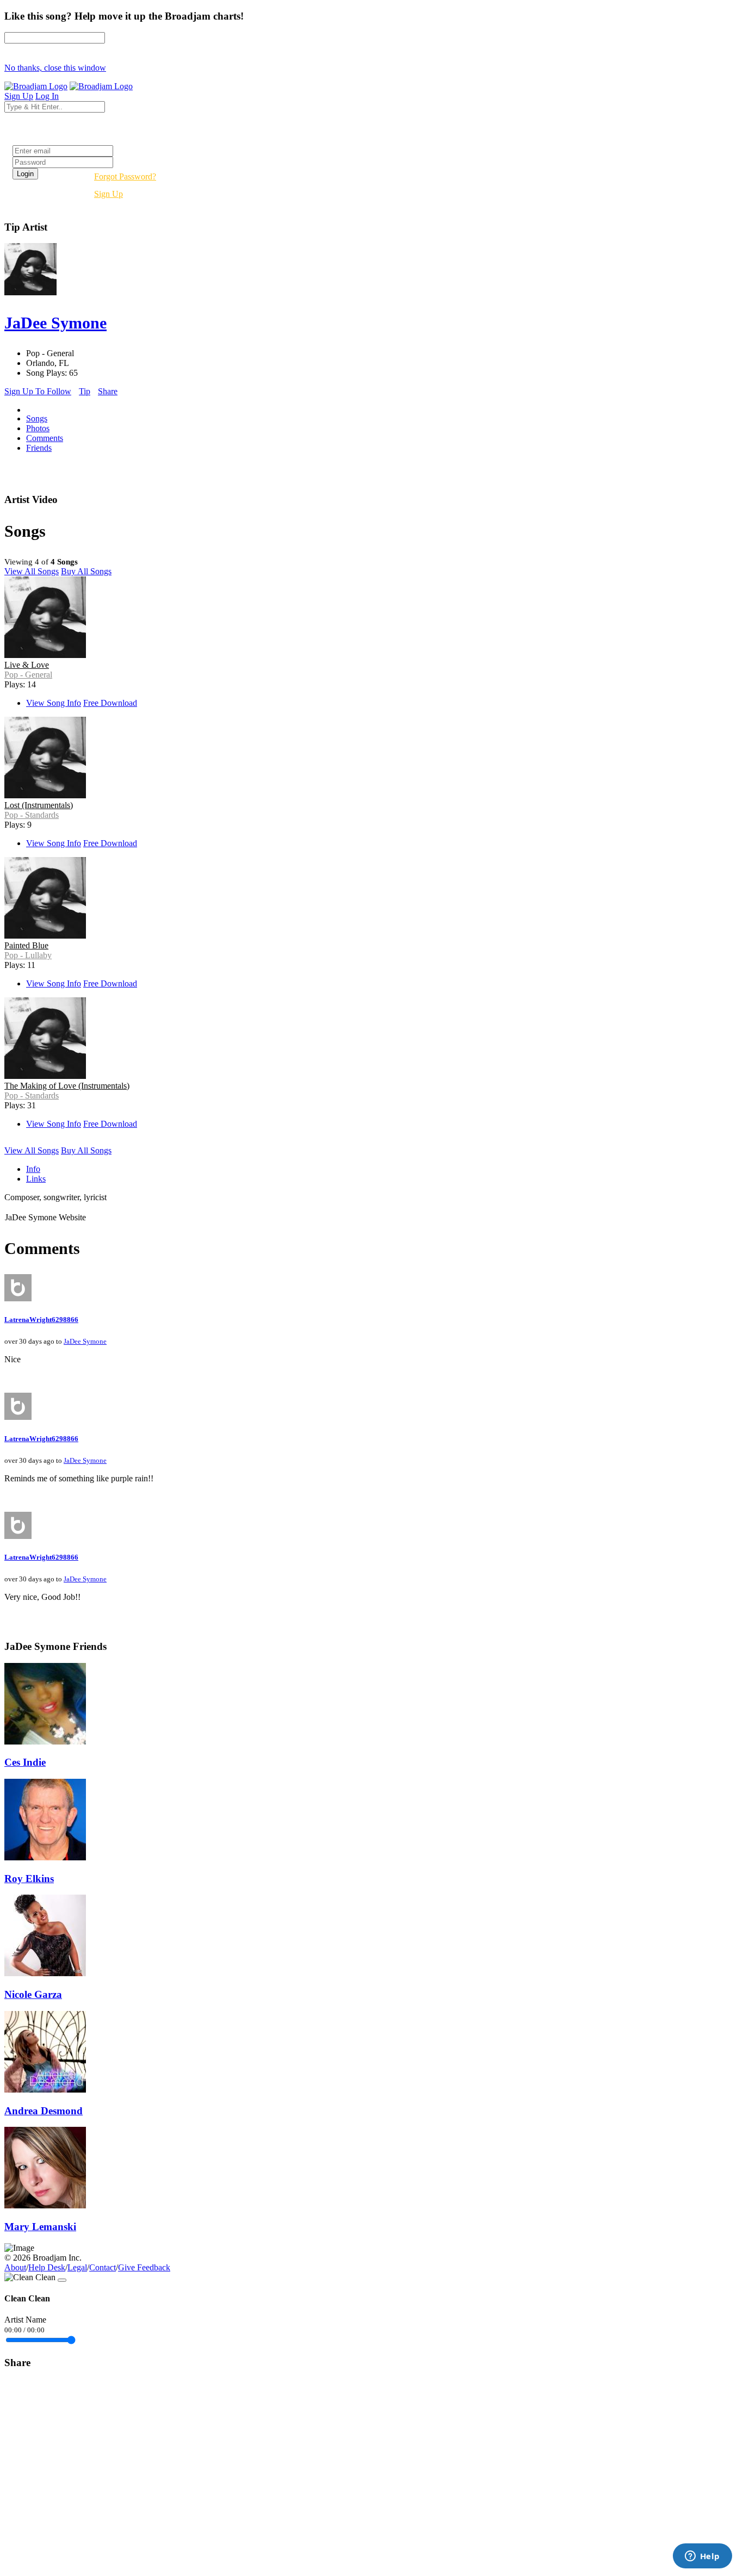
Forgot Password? (125, 176)
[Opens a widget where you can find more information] (702, 2557)
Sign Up (109, 194)
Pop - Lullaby (28, 955)
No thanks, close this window (55, 68)
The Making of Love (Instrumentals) (67, 1086)
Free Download (110, 703)
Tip (85, 391)
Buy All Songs (86, 571)
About (15, 2267)
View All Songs (32, 571)
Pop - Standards (32, 815)
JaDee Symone (85, 1341)
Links (36, 1179)
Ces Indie (25, 1762)
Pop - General (28, 675)
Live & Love (27, 665)
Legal (77, 2267)
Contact (103, 2267)
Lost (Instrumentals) (39, 805)
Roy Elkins (29, 1879)
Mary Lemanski (40, 2227)
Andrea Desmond (44, 2111)
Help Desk (47, 2267)
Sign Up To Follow (38, 391)
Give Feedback (144, 2267)
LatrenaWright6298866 (41, 1320)
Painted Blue (26, 945)
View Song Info (54, 703)
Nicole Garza (33, 1994)
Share (108, 391)
